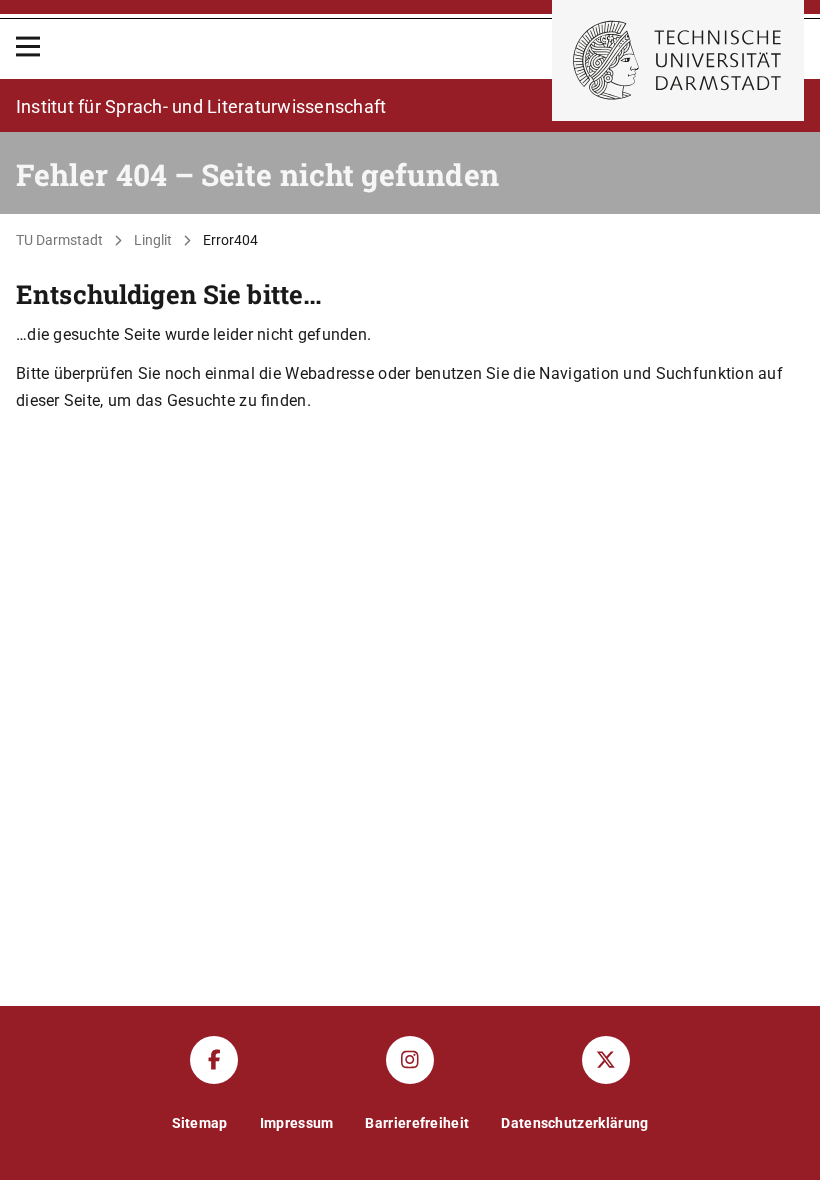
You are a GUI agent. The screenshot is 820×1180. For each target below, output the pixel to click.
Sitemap (200, 1123)
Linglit (153, 240)
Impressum (297, 1123)
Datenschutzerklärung (574, 1123)
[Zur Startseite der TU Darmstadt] (678, 60)
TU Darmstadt (59, 240)
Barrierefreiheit (417, 1123)
